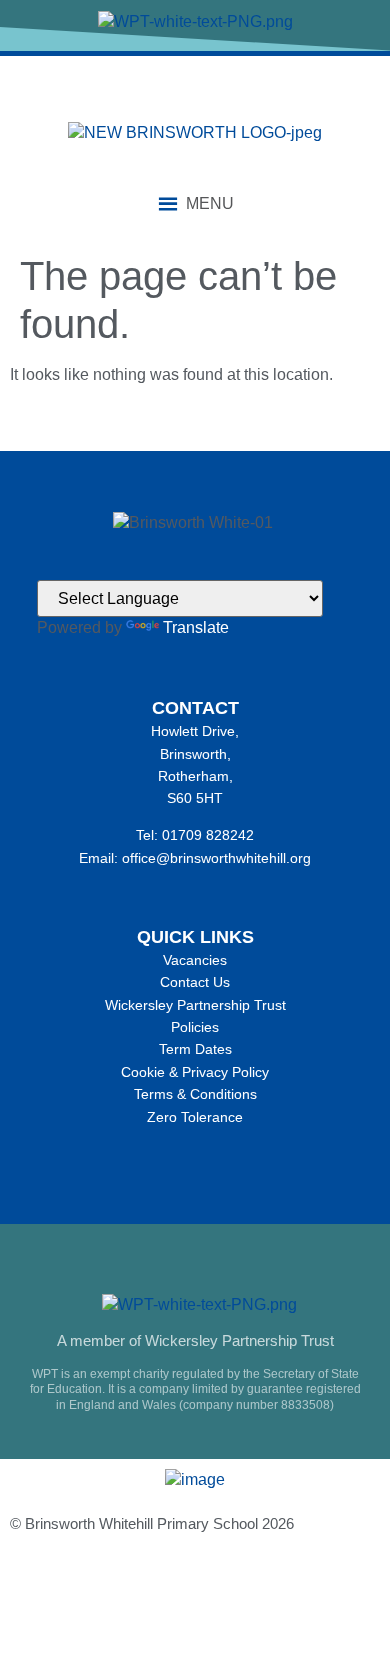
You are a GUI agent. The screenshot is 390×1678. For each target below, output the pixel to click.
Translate (196, 627)
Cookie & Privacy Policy (195, 1072)
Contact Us (195, 982)
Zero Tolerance (195, 1117)
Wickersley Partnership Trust (195, 1005)
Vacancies (195, 960)
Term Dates (195, 1049)
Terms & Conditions (195, 1094)
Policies (195, 1027)
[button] (210, 204)
